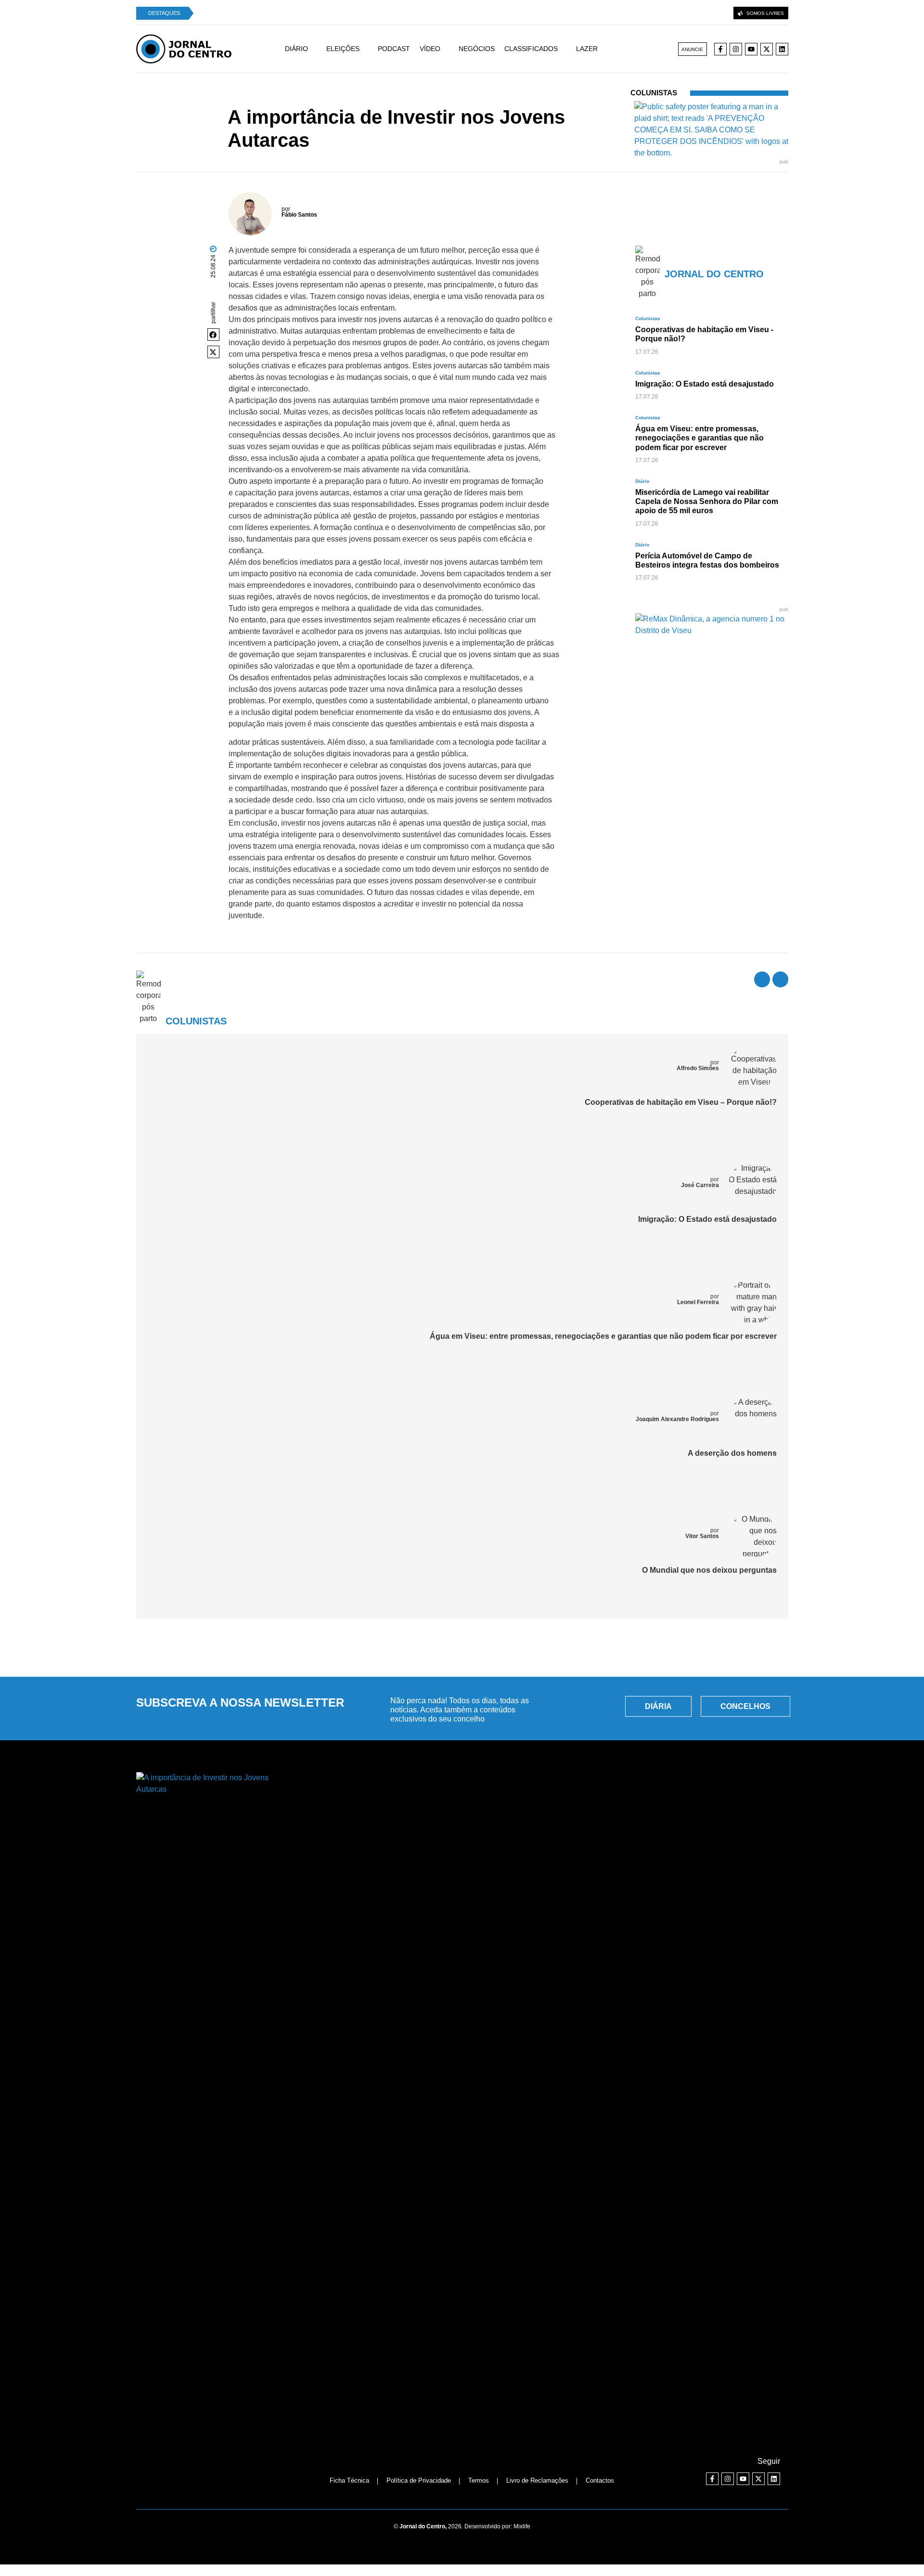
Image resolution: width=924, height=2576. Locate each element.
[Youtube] (751, 49)
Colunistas (364, 100)
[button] (214, 335)
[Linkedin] (782, 49)
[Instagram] (736, 49)
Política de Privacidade (419, 2480)
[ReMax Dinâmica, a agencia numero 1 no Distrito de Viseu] (712, 630)
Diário (642, 481)
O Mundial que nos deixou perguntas (709, 1570)
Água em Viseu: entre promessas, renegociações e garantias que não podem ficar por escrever (603, 1336)
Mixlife (522, 2526)
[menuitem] (306, 49)
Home (308, 100)
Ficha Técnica (349, 2480)
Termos (479, 2480)
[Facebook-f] (720, 49)
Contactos (600, 2480)
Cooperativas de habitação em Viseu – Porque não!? (681, 1102)
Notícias (333, 100)
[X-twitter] (767, 49)
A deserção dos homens (732, 1453)
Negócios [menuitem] (477, 49)
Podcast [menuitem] (394, 49)
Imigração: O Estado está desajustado (707, 1219)
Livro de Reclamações (537, 2480)
